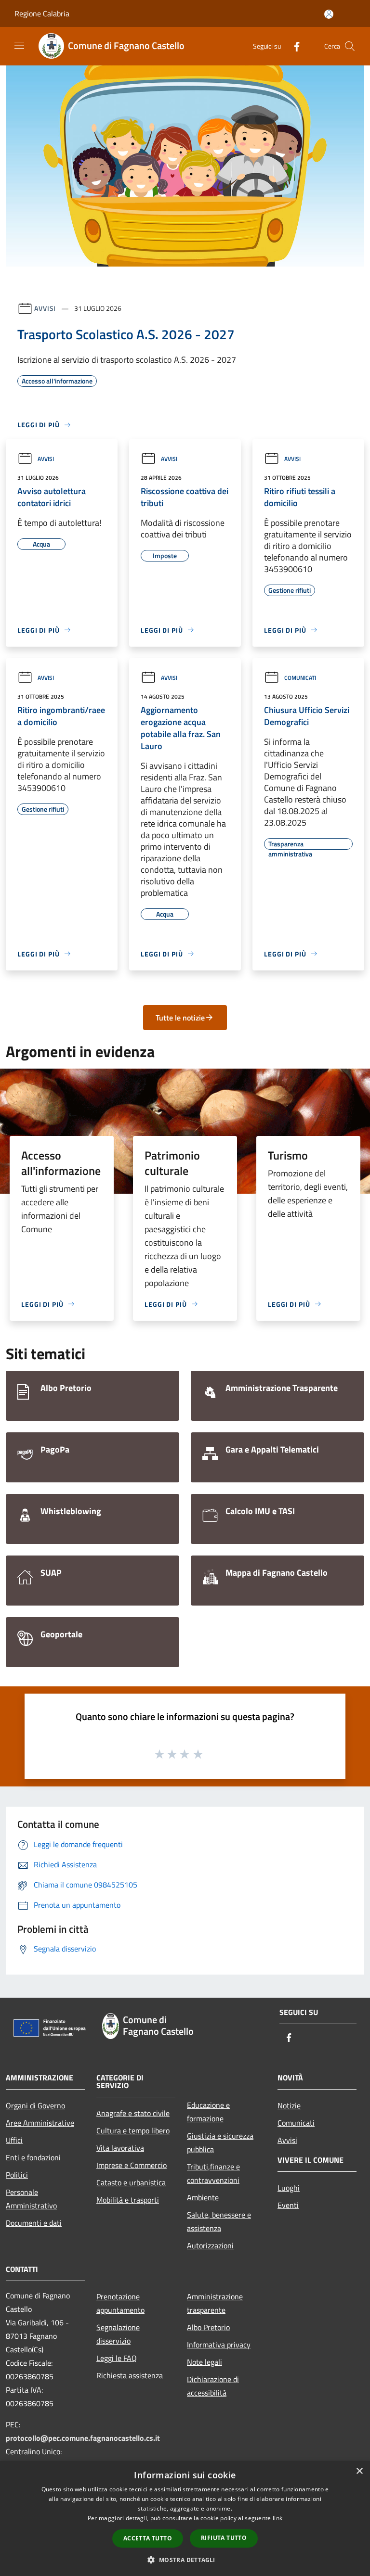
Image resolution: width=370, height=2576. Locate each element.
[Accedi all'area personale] (329, 14)
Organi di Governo (35, 2105)
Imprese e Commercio (132, 2165)
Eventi (288, 2205)
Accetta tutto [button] (148, 2538)
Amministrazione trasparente (215, 2303)
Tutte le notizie (180, 1018)
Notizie (289, 2105)
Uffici (14, 2140)
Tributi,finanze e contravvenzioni (213, 2173)
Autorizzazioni (210, 2245)
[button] (185, 2560)
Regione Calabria (42, 13)
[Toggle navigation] (19, 45)
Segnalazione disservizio (118, 2334)
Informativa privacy (219, 2345)
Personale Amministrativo (31, 2199)
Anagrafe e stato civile (133, 2113)
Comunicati (300, 678)
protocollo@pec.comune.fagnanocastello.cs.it (83, 2438)
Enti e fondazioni (33, 2157)
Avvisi (45, 308)
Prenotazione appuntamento (120, 2303)
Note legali (205, 2362)
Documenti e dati (34, 2223)
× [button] (359, 2471)
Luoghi (289, 2188)
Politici (17, 2175)
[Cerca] (350, 46)
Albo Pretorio (208, 2327)
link (277, 2518)
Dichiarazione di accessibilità (213, 2386)
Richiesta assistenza (130, 2375)
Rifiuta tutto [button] (224, 2538)
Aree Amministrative (40, 2123)
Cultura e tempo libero (133, 2130)
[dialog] (185, 2519)
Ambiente (203, 2197)
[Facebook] (293, 46)
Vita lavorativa (120, 2148)
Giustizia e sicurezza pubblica (220, 2142)
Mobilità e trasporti (128, 2200)
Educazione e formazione (208, 2112)
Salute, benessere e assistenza (219, 2221)
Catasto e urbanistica (131, 2182)
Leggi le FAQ (117, 2358)
